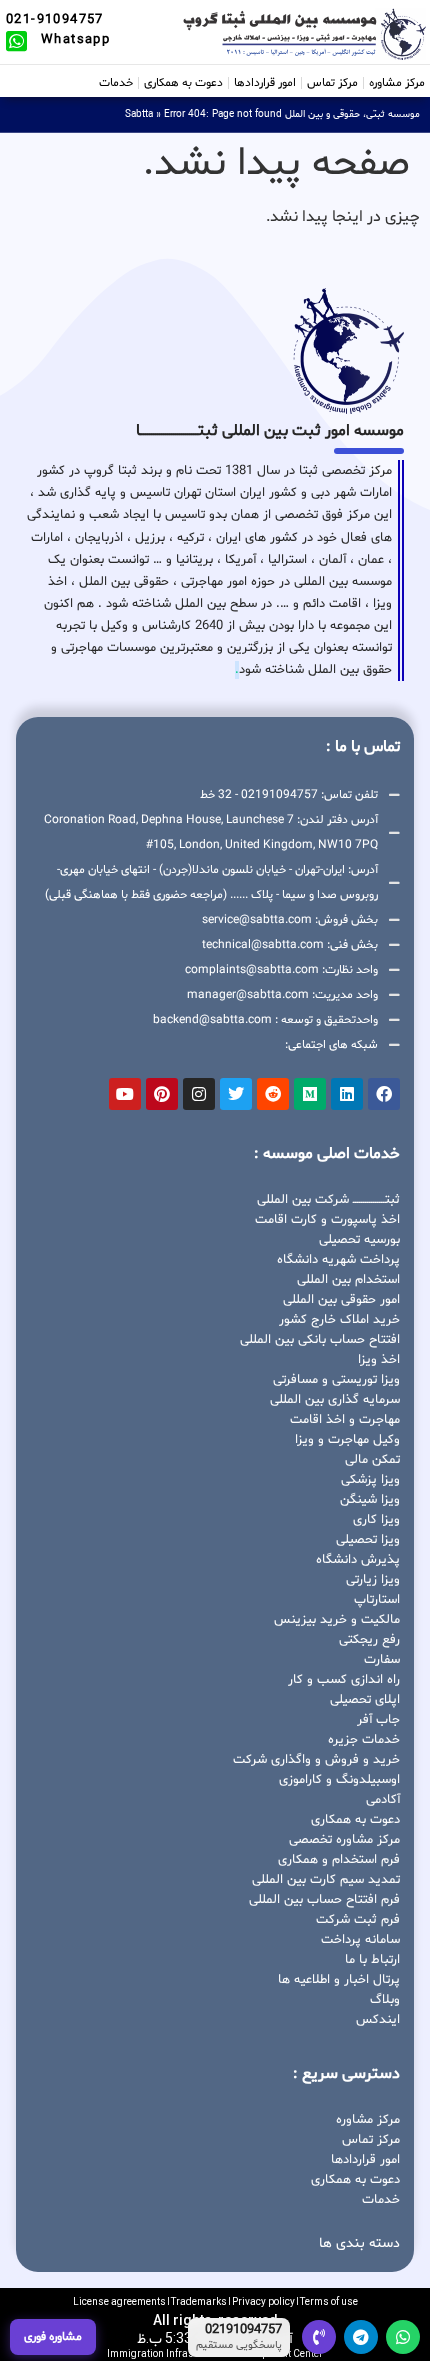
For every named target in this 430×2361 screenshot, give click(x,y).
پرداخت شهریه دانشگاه (338, 1260)
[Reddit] (273, 1094)
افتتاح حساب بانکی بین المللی (320, 1340)
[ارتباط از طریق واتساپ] (403, 2337)
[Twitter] (236, 1094)
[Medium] (310, 1094)
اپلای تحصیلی (365, 1700)
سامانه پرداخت (360, 1940)
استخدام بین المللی (348, 1280)
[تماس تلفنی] (319, 2337)
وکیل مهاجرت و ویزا (347, 1440)
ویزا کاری (376, 1520)
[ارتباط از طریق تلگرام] (361, 2337)
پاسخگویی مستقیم (239, 2346)
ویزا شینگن (370, 1500)
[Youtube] (125, 1094)
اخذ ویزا (379, 1360)
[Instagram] (199, 1094)
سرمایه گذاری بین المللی (335, 1400)
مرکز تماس (332, 83)
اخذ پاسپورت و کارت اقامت (327, 1220)
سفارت (382, 1660)
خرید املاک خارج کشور (339, 1320)
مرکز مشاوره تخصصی (344, 1840)
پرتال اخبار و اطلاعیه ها (339, 1980)
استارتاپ (377, 1600)
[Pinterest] (162, 1094)
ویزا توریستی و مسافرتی (336, 1380)
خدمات (116, 83)
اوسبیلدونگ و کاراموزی (339, 1780)
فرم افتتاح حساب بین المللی (324, 1900)
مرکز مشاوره (397, 83)
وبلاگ (385, 2000)
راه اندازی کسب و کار (344, 1680)
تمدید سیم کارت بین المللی (326, 1880)
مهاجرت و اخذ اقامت (345, 1420)
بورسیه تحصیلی (359, 1240)
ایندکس (378, 2020)
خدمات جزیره (364, 1740)
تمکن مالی (372, 1460)
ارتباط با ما (372, 1960)
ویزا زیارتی (373, 1580)
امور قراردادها (265, 83)
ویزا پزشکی (370, 1480)
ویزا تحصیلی (368, 1540)
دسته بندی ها (359, 2243)
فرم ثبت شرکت (358, 1920)
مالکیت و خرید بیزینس (337, 1620)
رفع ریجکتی (369, 1640)
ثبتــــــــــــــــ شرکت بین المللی (328, 1200)
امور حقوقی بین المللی (341, 1300)
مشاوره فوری (53, 2337)
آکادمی (383, 1800)
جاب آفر (378, 1720)
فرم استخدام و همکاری (339, 1860)
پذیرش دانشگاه (358, 1560)
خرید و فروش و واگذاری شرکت (316, 1760)
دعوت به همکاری (183, 83)
